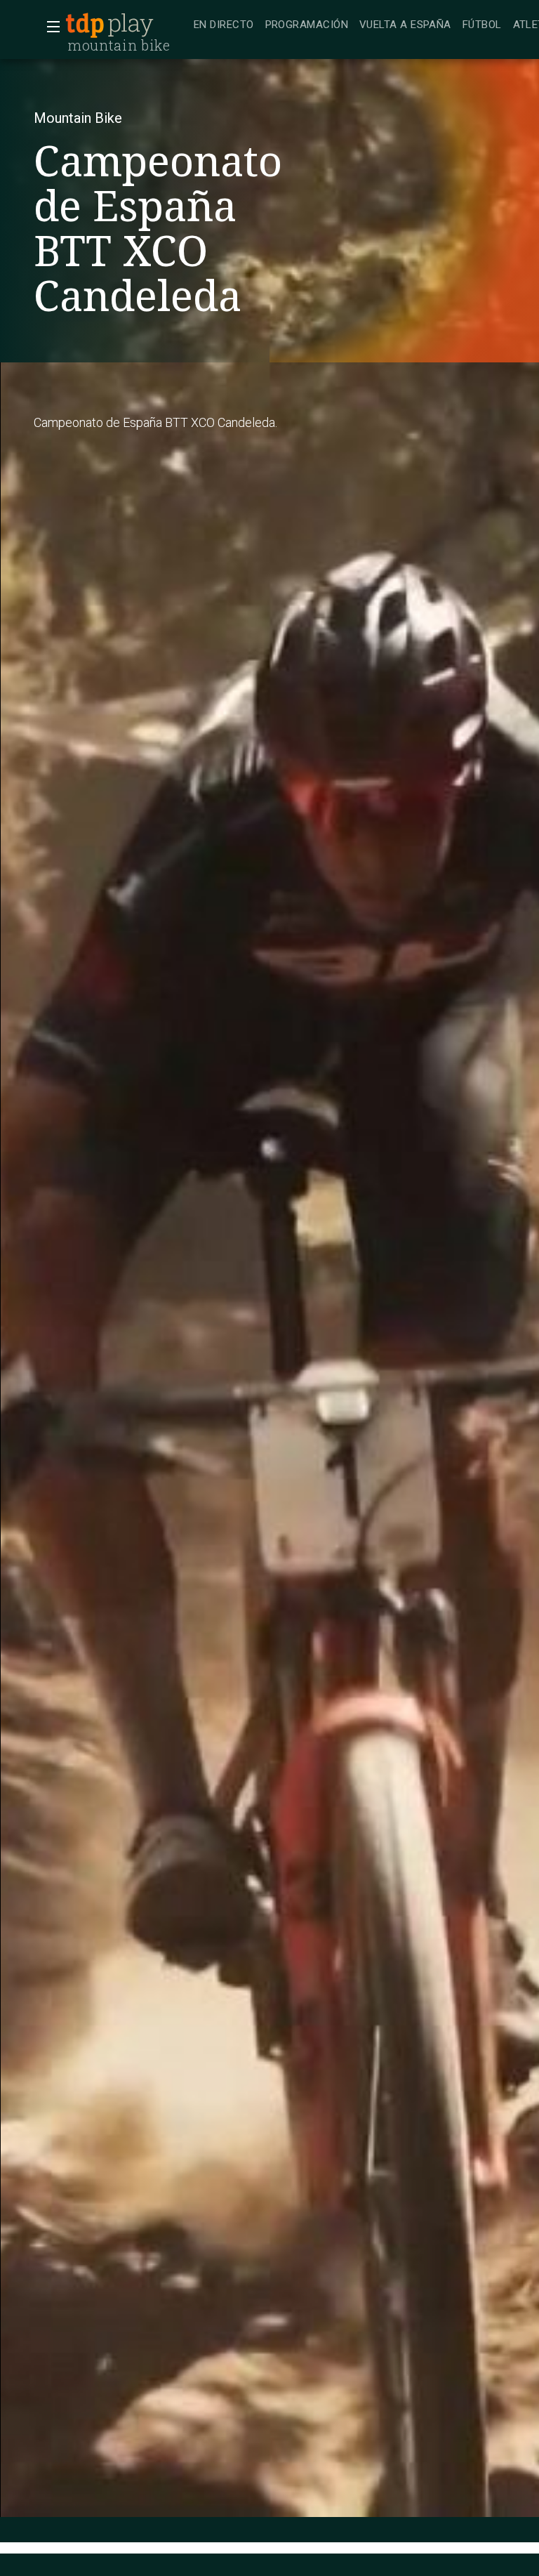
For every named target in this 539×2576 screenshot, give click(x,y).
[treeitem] (224, 26)
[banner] (126, 25)
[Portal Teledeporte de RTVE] (85, 25)
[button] (49, 27)
